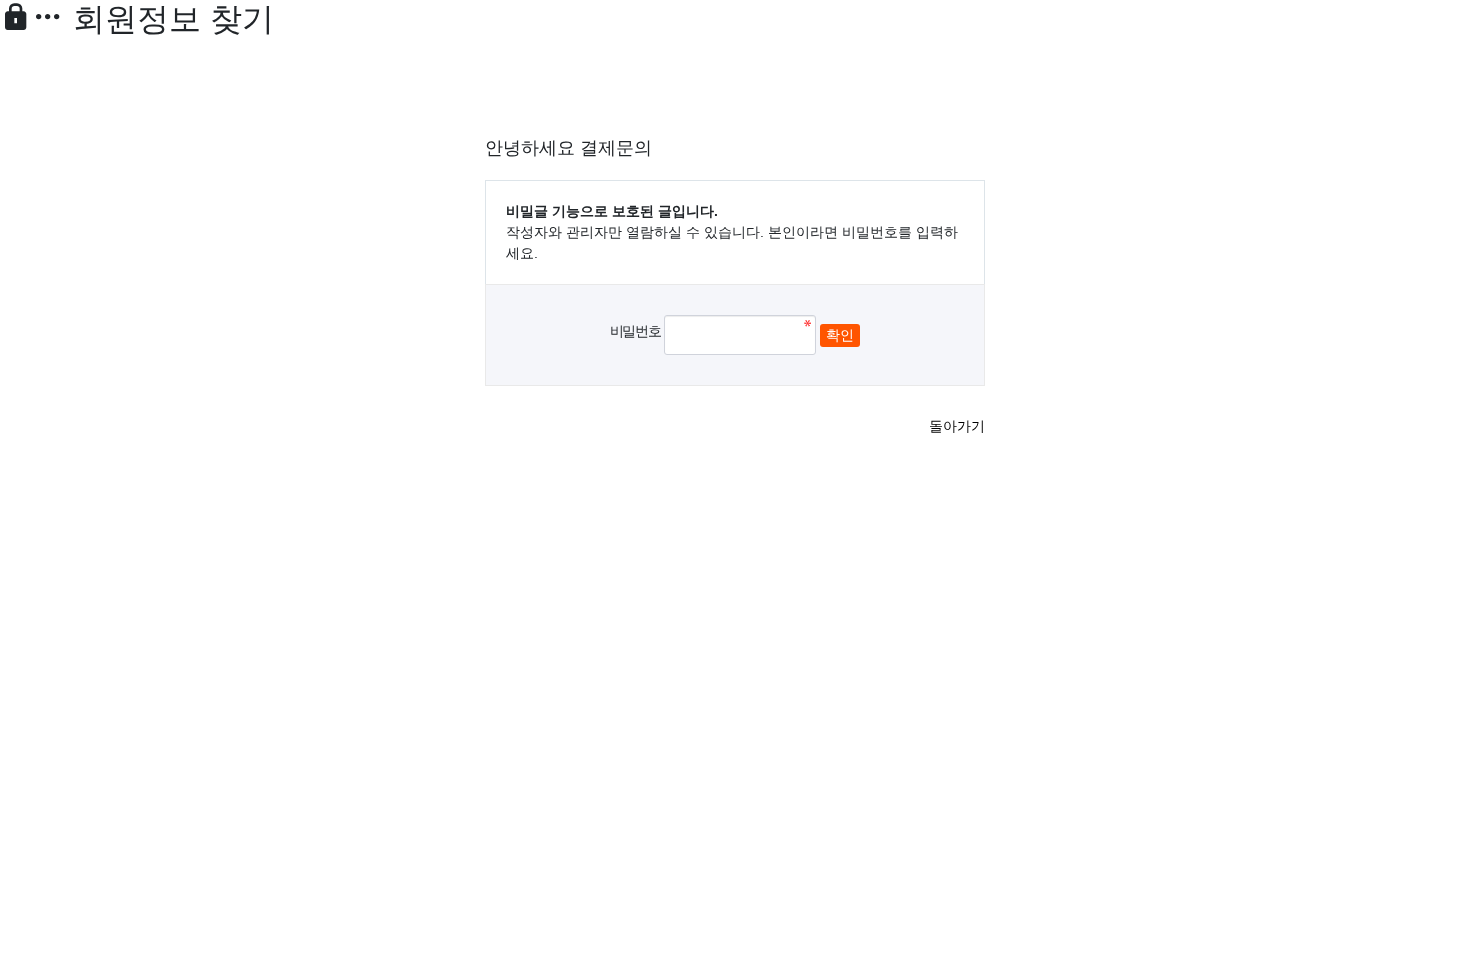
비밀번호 (635, 331)
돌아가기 (957, 426)
